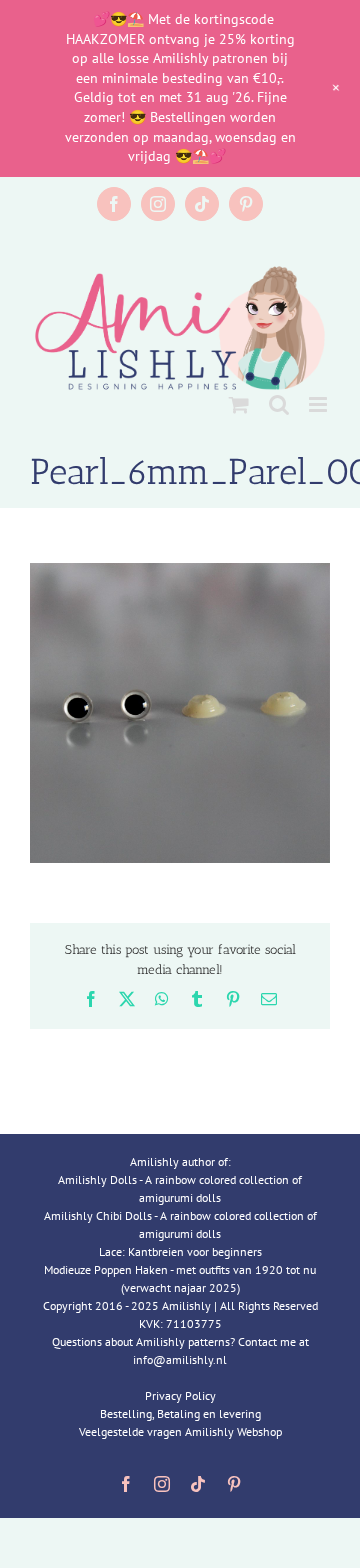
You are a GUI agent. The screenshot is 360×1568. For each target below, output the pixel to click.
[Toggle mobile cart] (239, 404)
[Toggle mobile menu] (319, 404)
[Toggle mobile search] (279, 404)
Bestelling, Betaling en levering (180, 1413)
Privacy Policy (180, 1395)
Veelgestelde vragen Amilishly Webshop (180, 1431)
